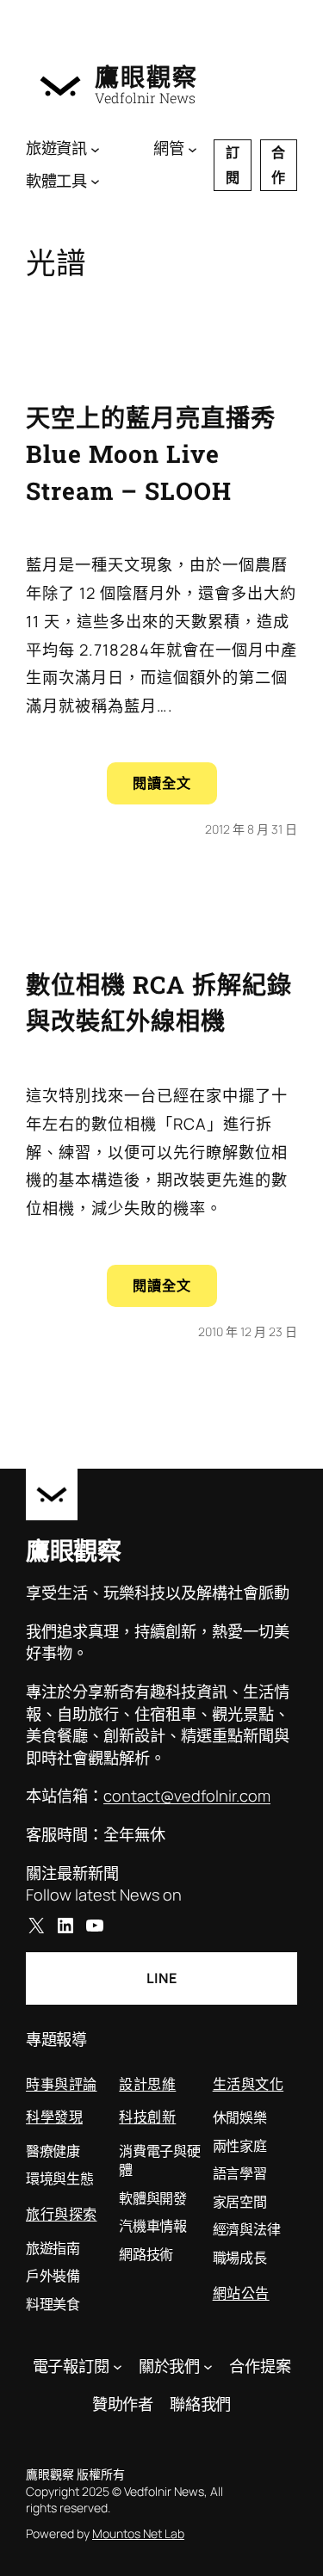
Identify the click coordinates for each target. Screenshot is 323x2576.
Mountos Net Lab (138, 2533)
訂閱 (233, 165)
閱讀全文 (175, 789)
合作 (278, 165)
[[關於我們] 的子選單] (208, 2366)
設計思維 (147, 2083)
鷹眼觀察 (146, 77)
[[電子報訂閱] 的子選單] (118, 2366)
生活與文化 (248, 2083)
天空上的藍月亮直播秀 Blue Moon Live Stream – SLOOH (151, 454)
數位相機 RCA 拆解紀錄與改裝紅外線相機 (159, 1002)
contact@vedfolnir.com (187, 1796)
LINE (161, 1978)
